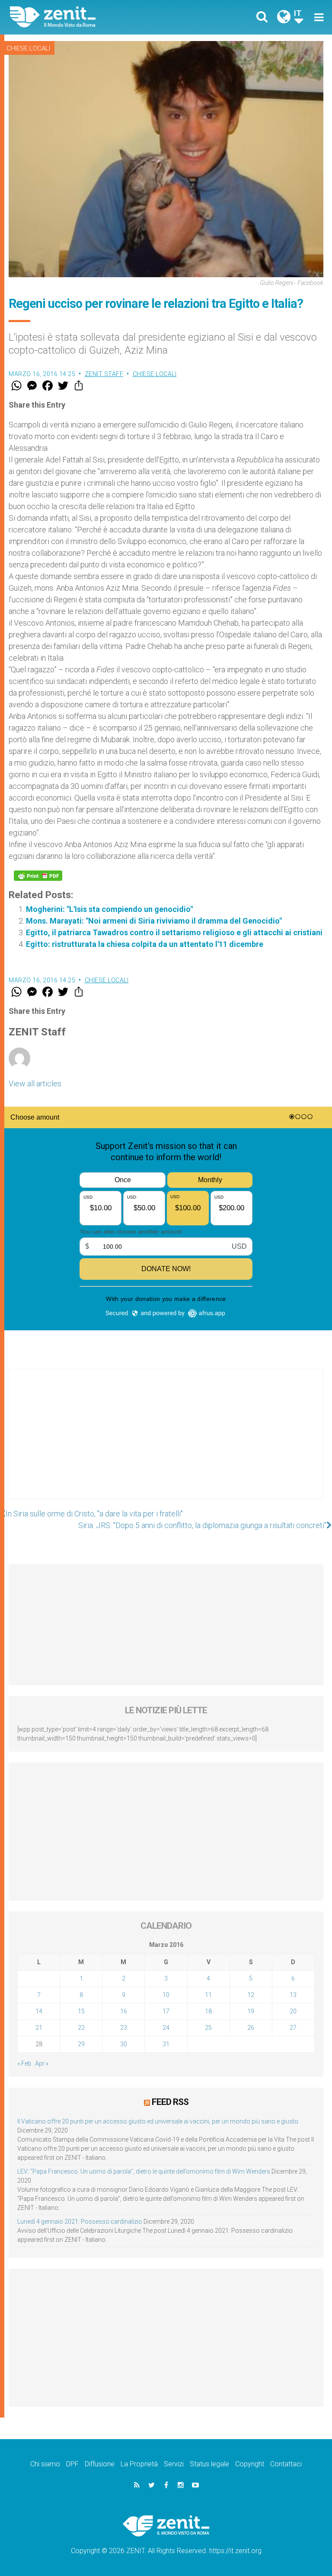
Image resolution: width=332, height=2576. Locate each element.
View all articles (35, 1084)
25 (208, 2028)
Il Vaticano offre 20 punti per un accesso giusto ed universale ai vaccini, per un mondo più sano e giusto (158, 2121)
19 (251, 2011)
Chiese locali (28, 48)
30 (124, 2044)
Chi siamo (45, 2464)
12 (251, 1995)
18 (208, 2011)
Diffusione (100, 2464)
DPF (72, 2464)
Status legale (209, 2464)
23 (124, 2028)
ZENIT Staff (104, 374)
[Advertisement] (166, 1443)
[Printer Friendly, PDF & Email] (38, 876)
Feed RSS (170, 2102)
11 (208, 1995)
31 (166, 2044)
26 (251, 2028)
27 (293, 2028)
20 (293, 2011)
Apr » (42, 2063)
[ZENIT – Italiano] (93, 17)
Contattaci (286, 2464)
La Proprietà (139, 2464)
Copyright (250, 2464)
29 (81, 2044)
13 (293, 1995)
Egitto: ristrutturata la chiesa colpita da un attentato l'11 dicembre (145, 944)
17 (166, 2011)
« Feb (24, 2063)
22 (81, 2028)
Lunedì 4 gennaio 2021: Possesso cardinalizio (80, 2222)
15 (81, 2011)
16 (124, 2011)
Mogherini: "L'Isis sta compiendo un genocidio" (109, 909)
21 (39, 2028)
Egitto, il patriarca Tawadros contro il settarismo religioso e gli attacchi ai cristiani (174, 932)
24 (166, 2028)
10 (166, 1995)
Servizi (174, 2464)
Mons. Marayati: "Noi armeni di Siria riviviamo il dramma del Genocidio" (154, 921)
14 (39, 2011)
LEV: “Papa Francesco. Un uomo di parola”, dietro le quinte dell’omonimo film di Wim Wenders (144, 2171)
